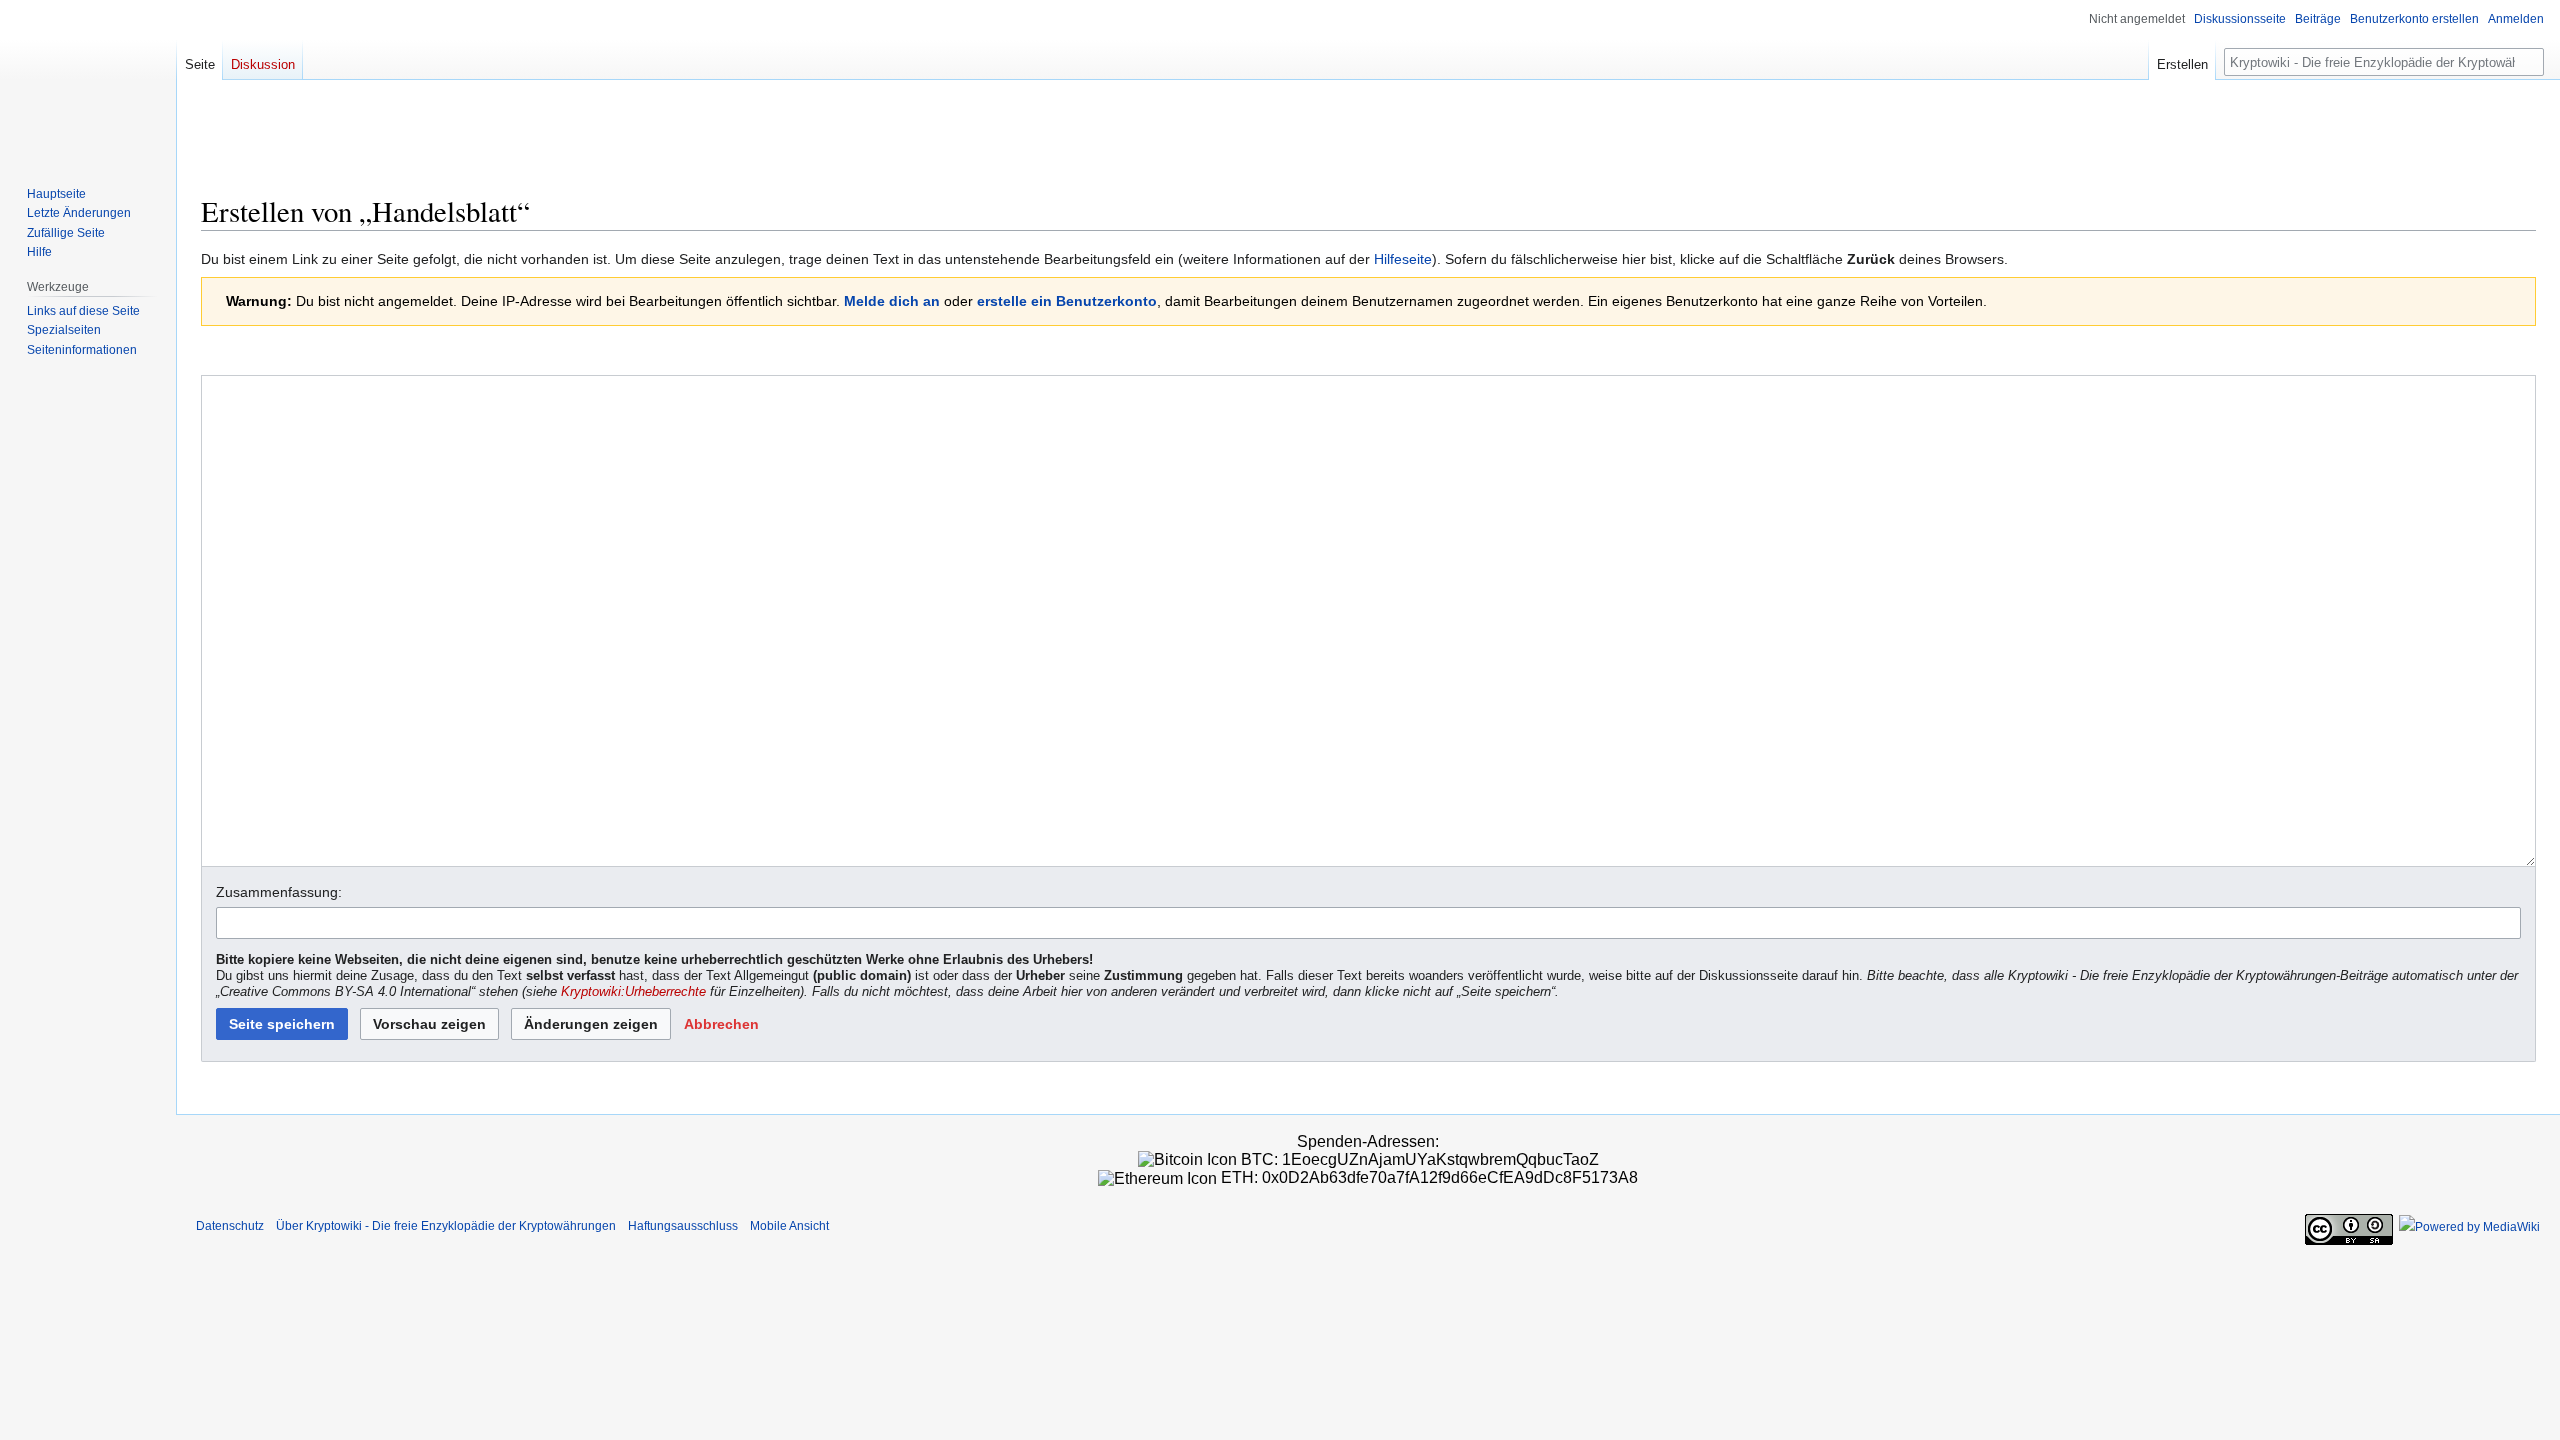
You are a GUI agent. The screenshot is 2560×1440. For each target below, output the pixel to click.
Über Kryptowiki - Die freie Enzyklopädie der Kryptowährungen (446, 1226)
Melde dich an (892, 301)
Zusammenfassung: (279, 892)
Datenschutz (230, 1226)
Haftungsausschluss (683, 1226)
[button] (721, 1024)
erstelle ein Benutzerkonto (1067, 301)
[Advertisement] (1369, 145)
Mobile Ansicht (789, 1226)
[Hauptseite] (88, 80)
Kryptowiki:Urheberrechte (633, 992)
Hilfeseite (1403, 259)
